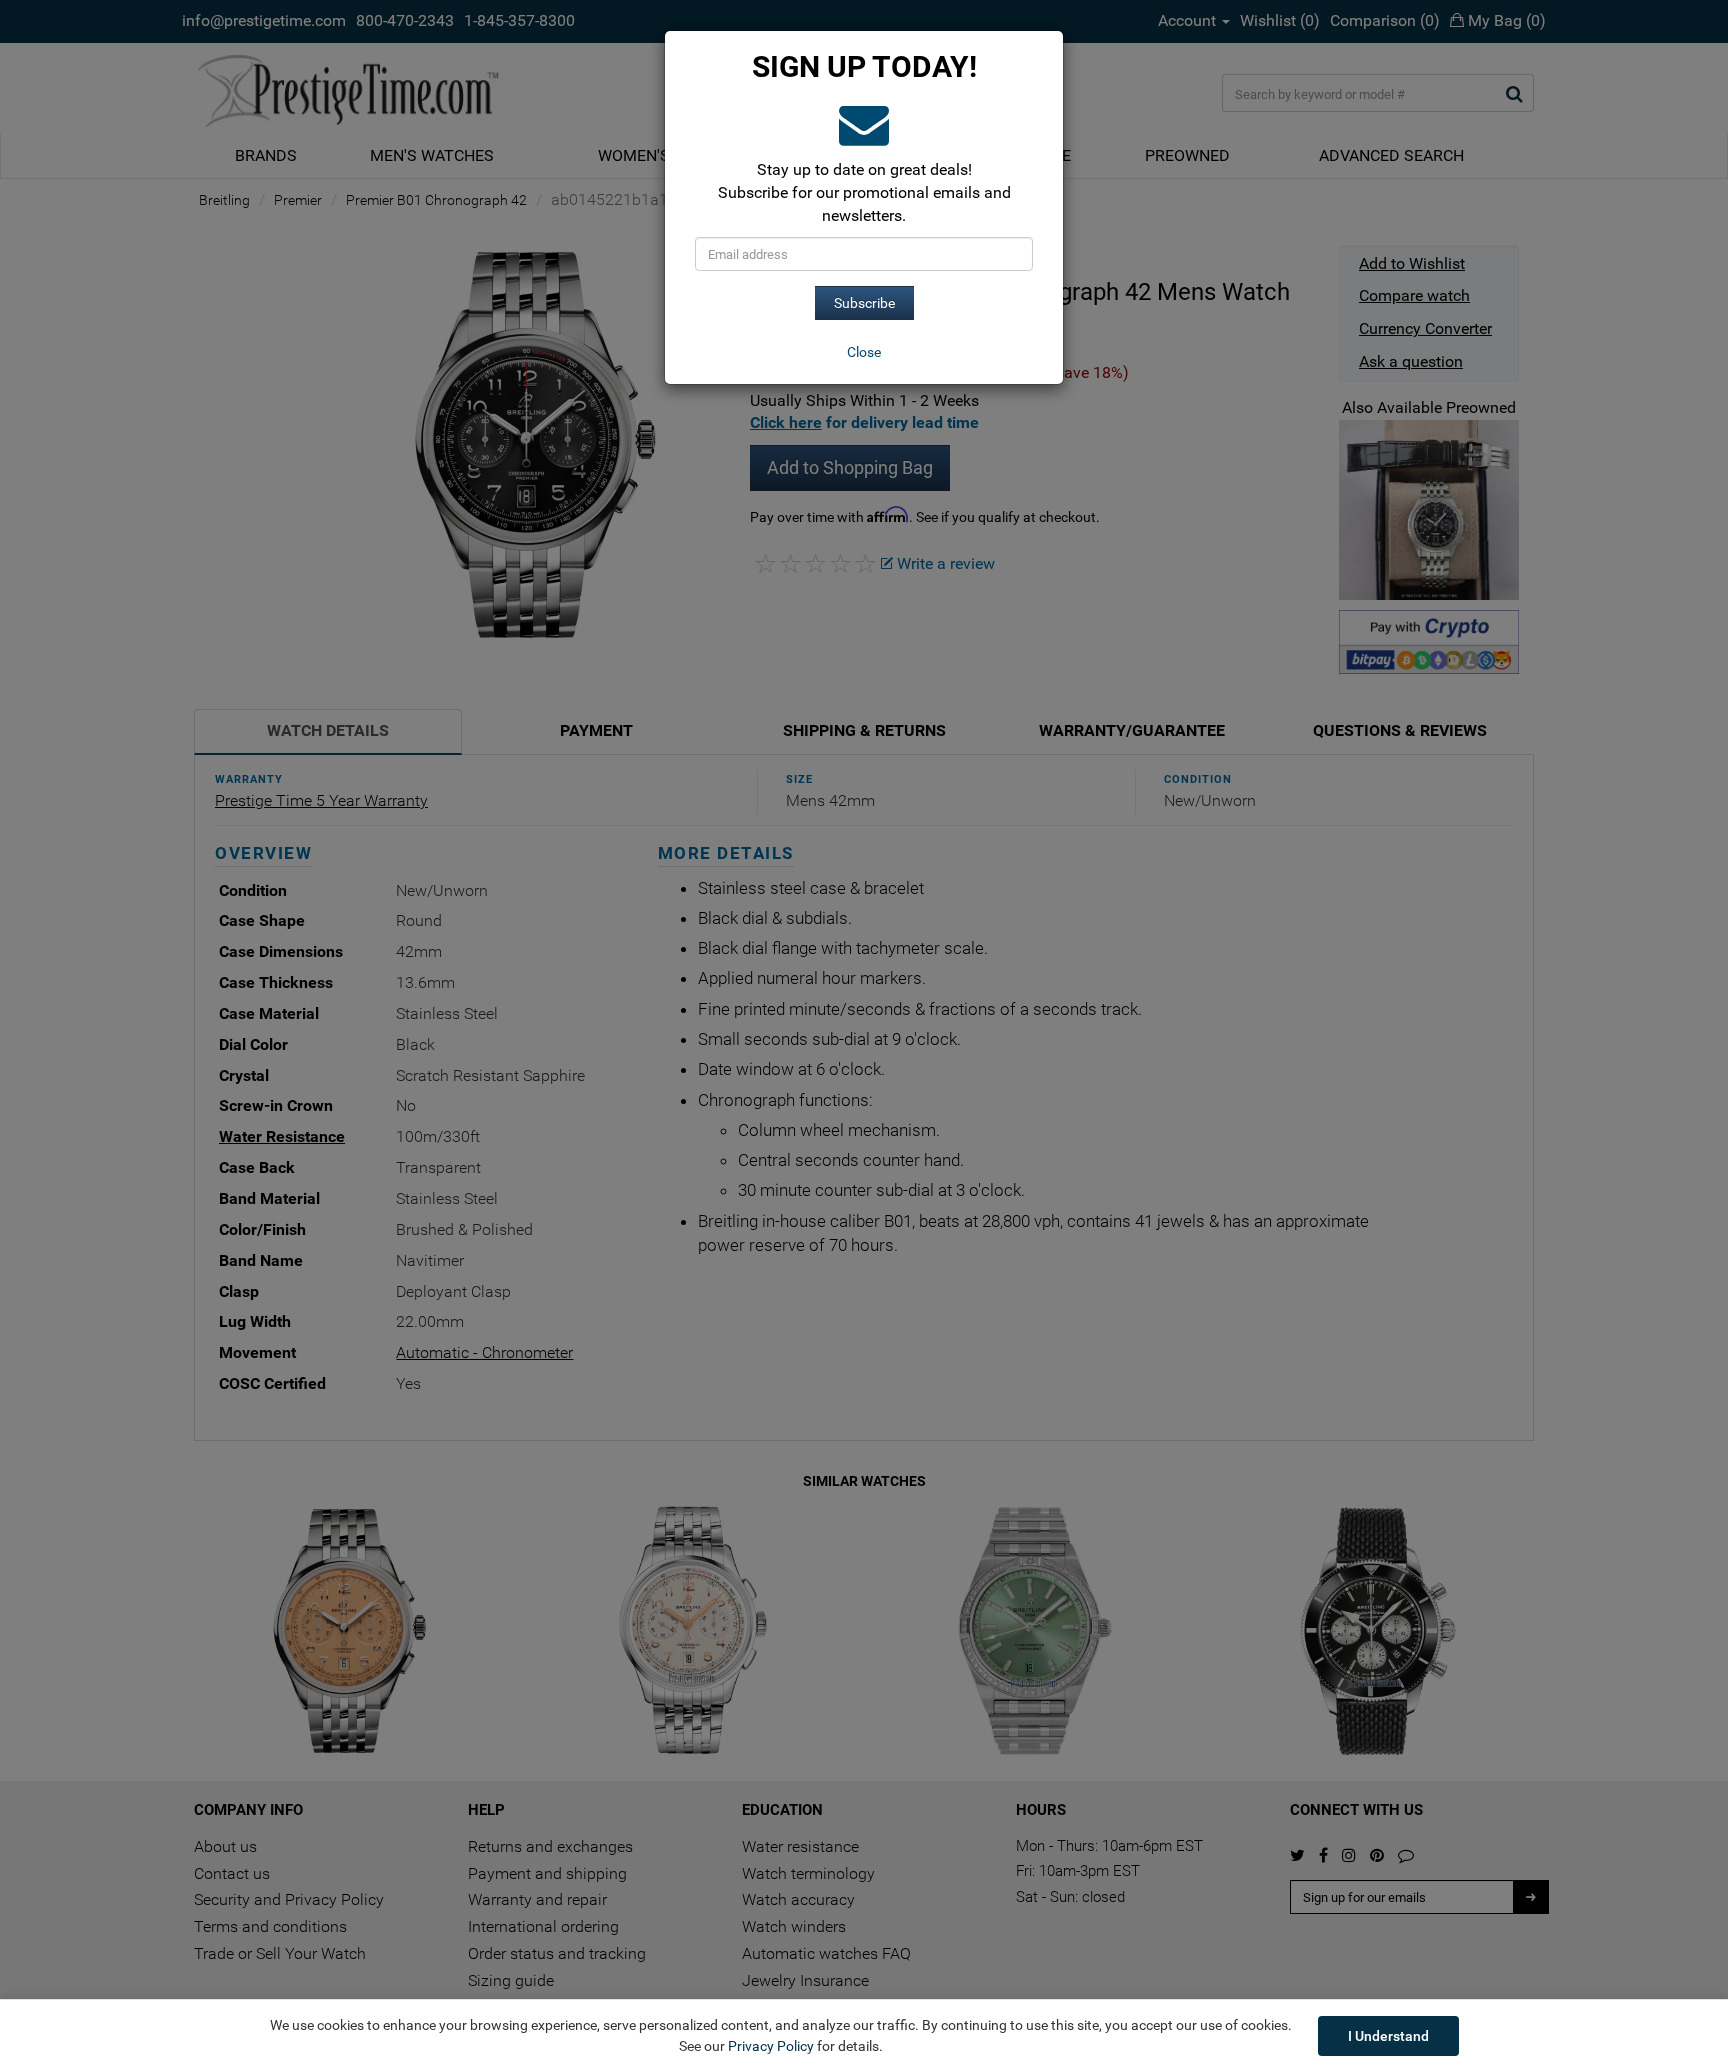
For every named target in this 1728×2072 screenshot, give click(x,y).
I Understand (1388, 2036)
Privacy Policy (771, 2046)
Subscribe (864, 303)
